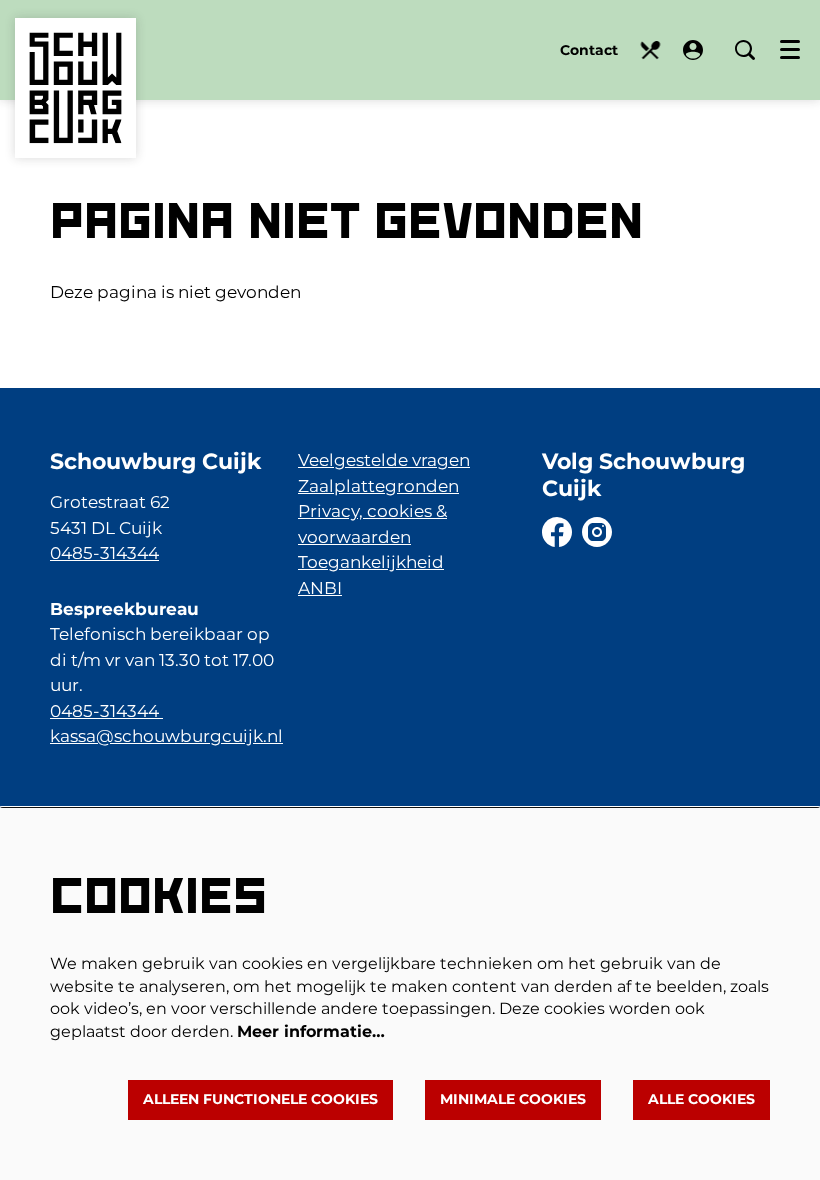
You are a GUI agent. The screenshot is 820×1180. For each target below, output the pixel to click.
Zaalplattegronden (378, 486)
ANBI (320, 588)
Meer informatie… (311, 1031)
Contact (589, 50)
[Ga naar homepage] (75, 58)
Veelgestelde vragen (384, 460)
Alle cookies (701, 1099)
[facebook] (557, 532)
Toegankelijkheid (371, 562)
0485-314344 (104, 553)
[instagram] (597, 532)
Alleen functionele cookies (260, 1099)
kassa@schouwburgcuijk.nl (166, 736)
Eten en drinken (650, 50)
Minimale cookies (513, 1099)
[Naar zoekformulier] (745, 50)
